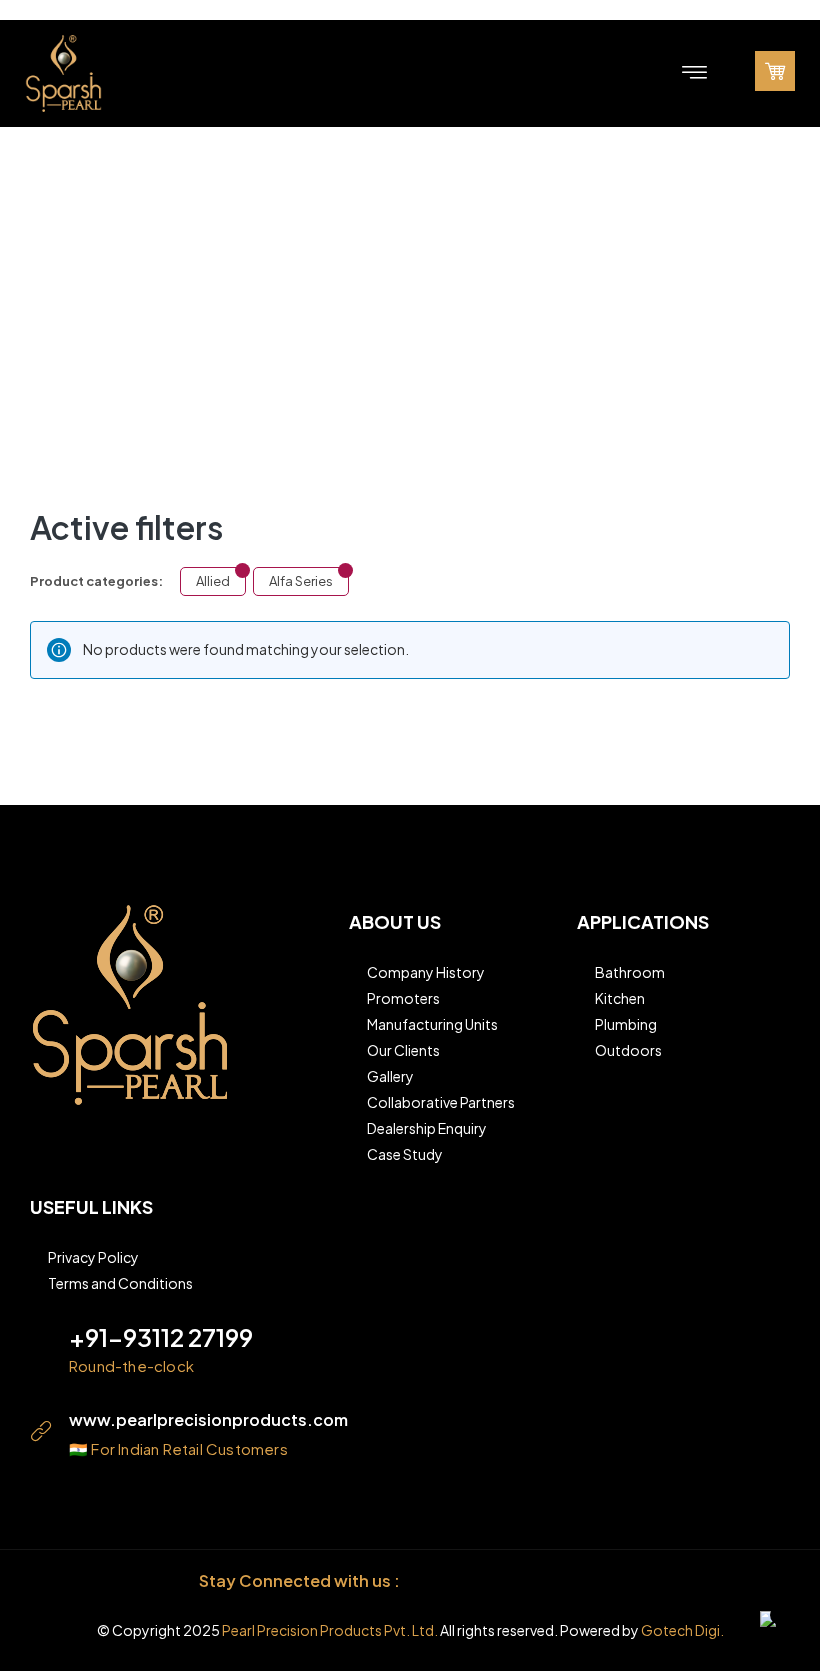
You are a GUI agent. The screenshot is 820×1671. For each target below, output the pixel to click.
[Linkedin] (529, 1581)
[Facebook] (439, 1581)
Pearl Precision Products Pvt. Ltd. (330, 1630)
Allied (213, 581)
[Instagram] (484, 1581)
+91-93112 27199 (161, 1337)
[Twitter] (574, 1581)
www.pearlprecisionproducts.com (208, 1419)
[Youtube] (619, 1581)
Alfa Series (301, 581)
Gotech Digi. (682, 1630)
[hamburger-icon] (695, 73)
